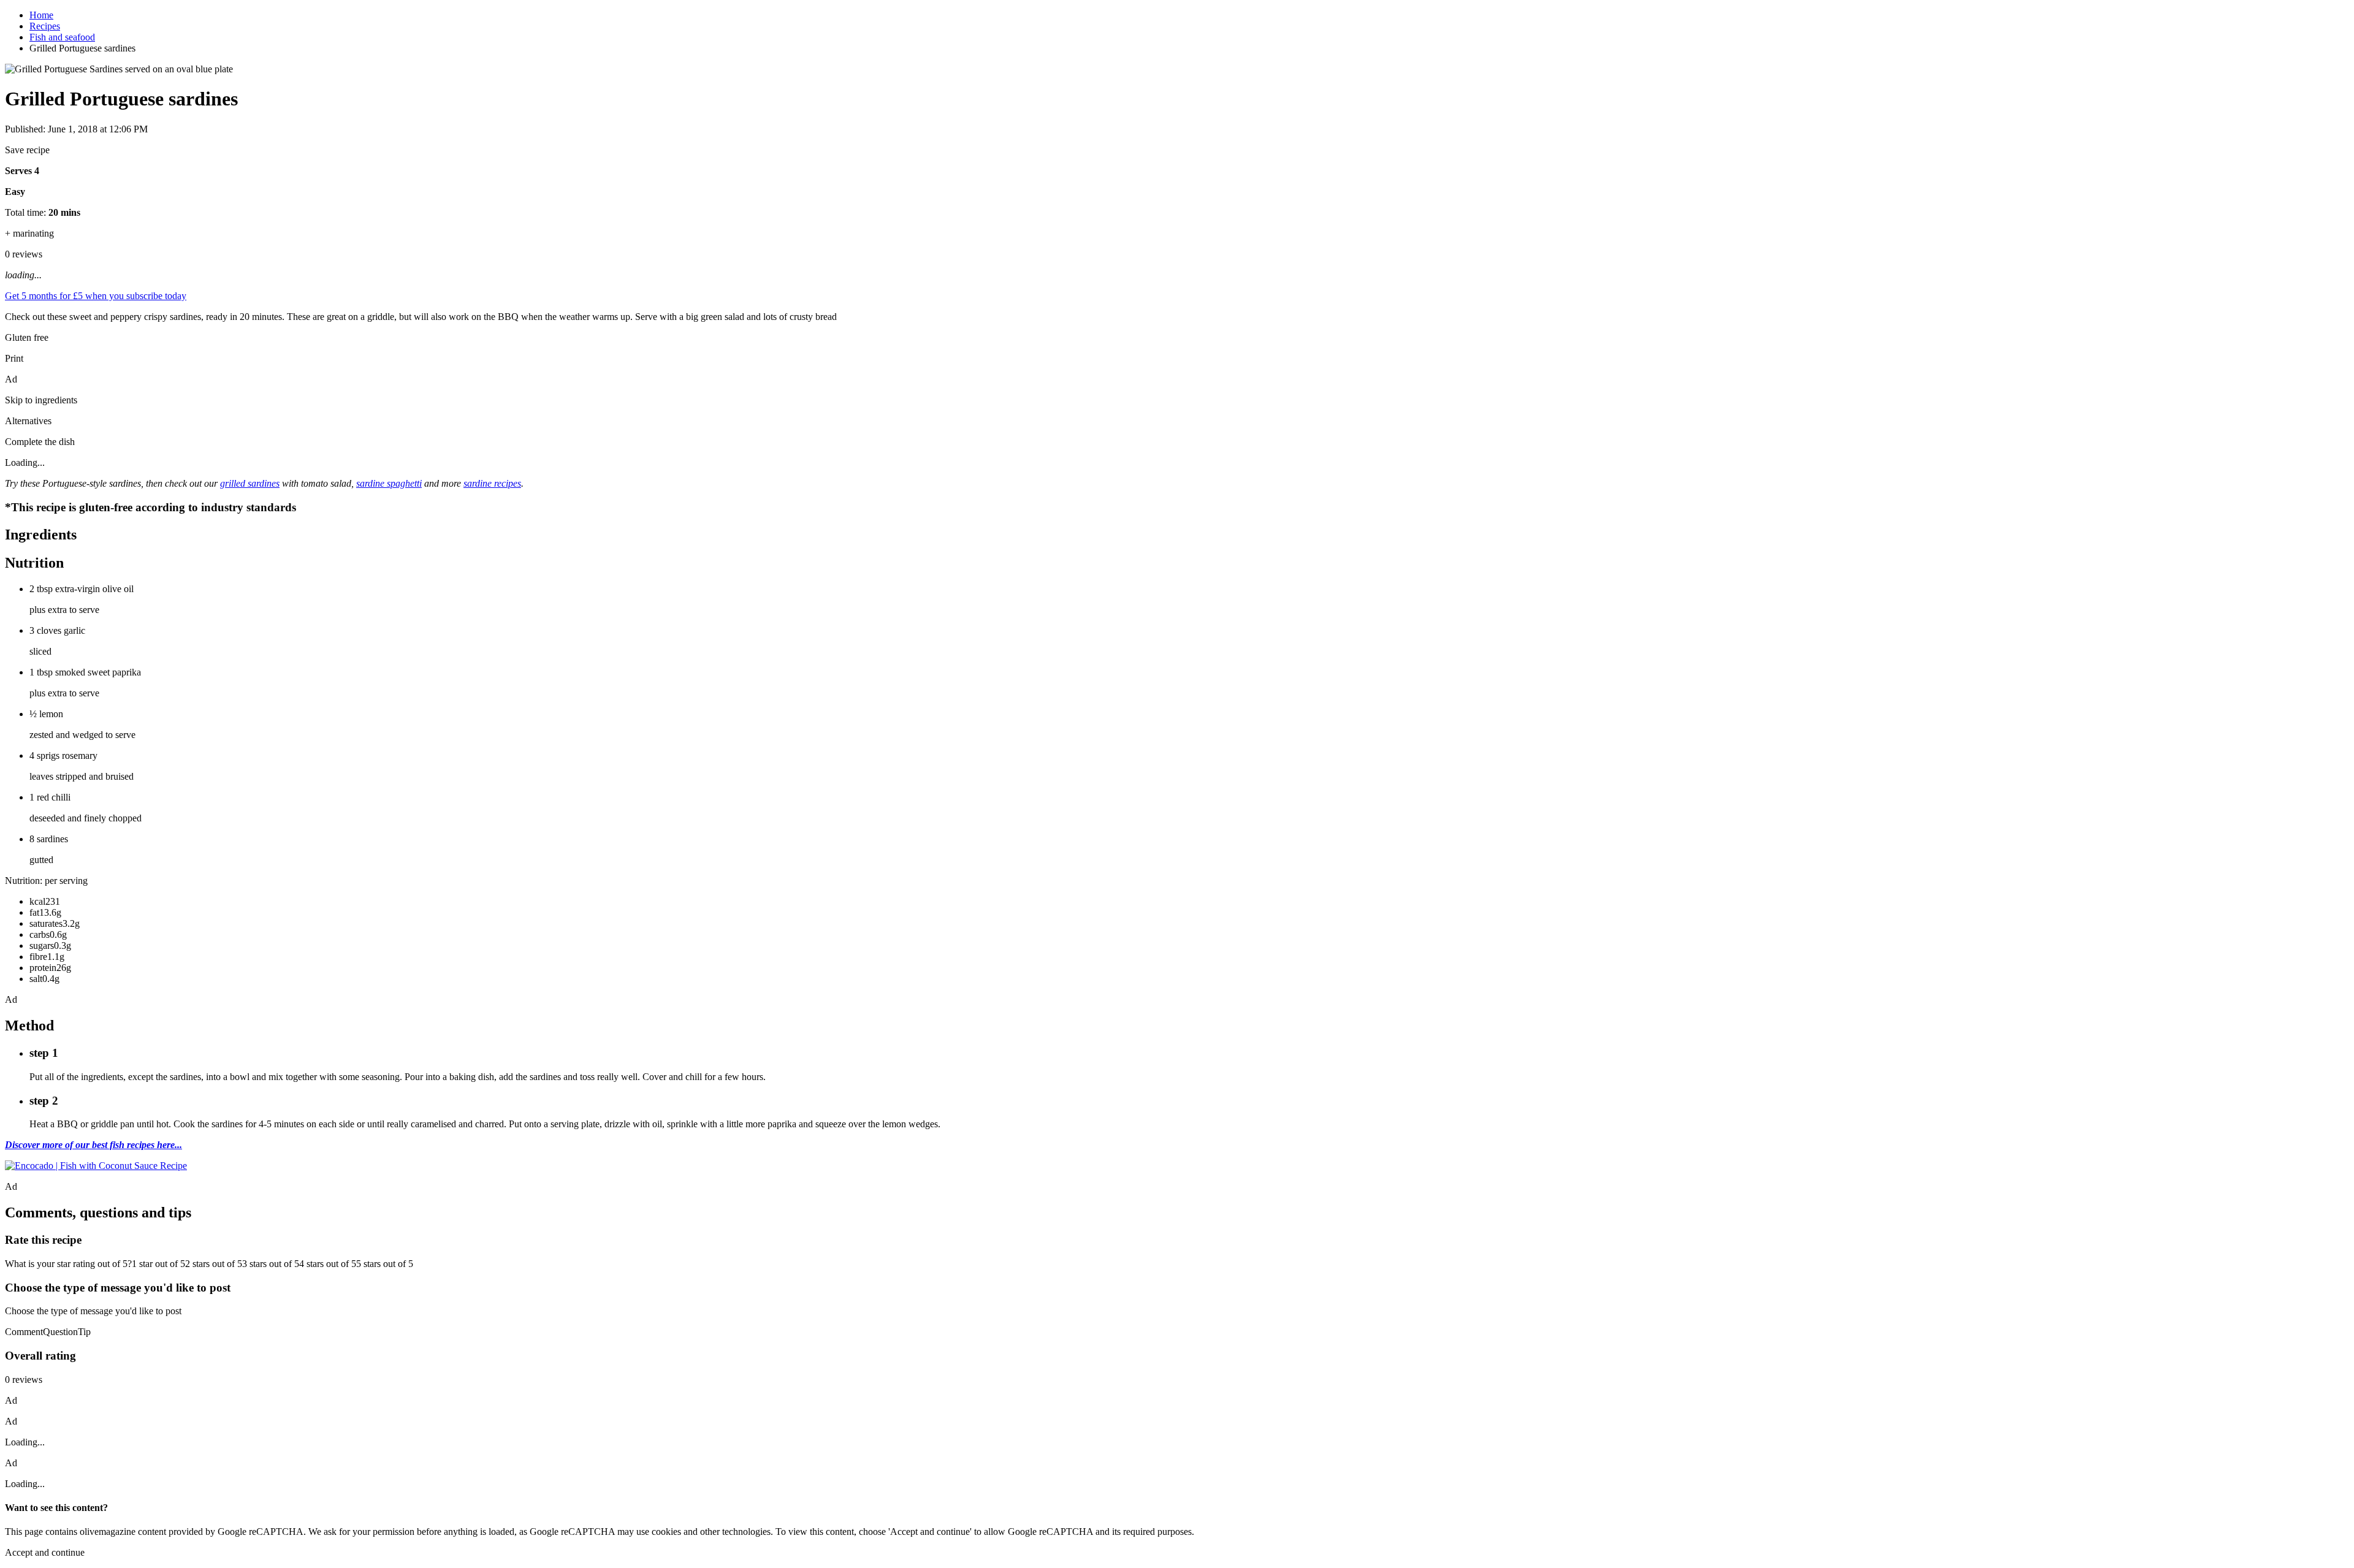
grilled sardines (250, 483)
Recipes (45, 26)
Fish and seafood (62, 37)
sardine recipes (492, 483)
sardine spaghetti (389, 483)
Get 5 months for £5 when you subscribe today (96, 296)
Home (41, 15)
